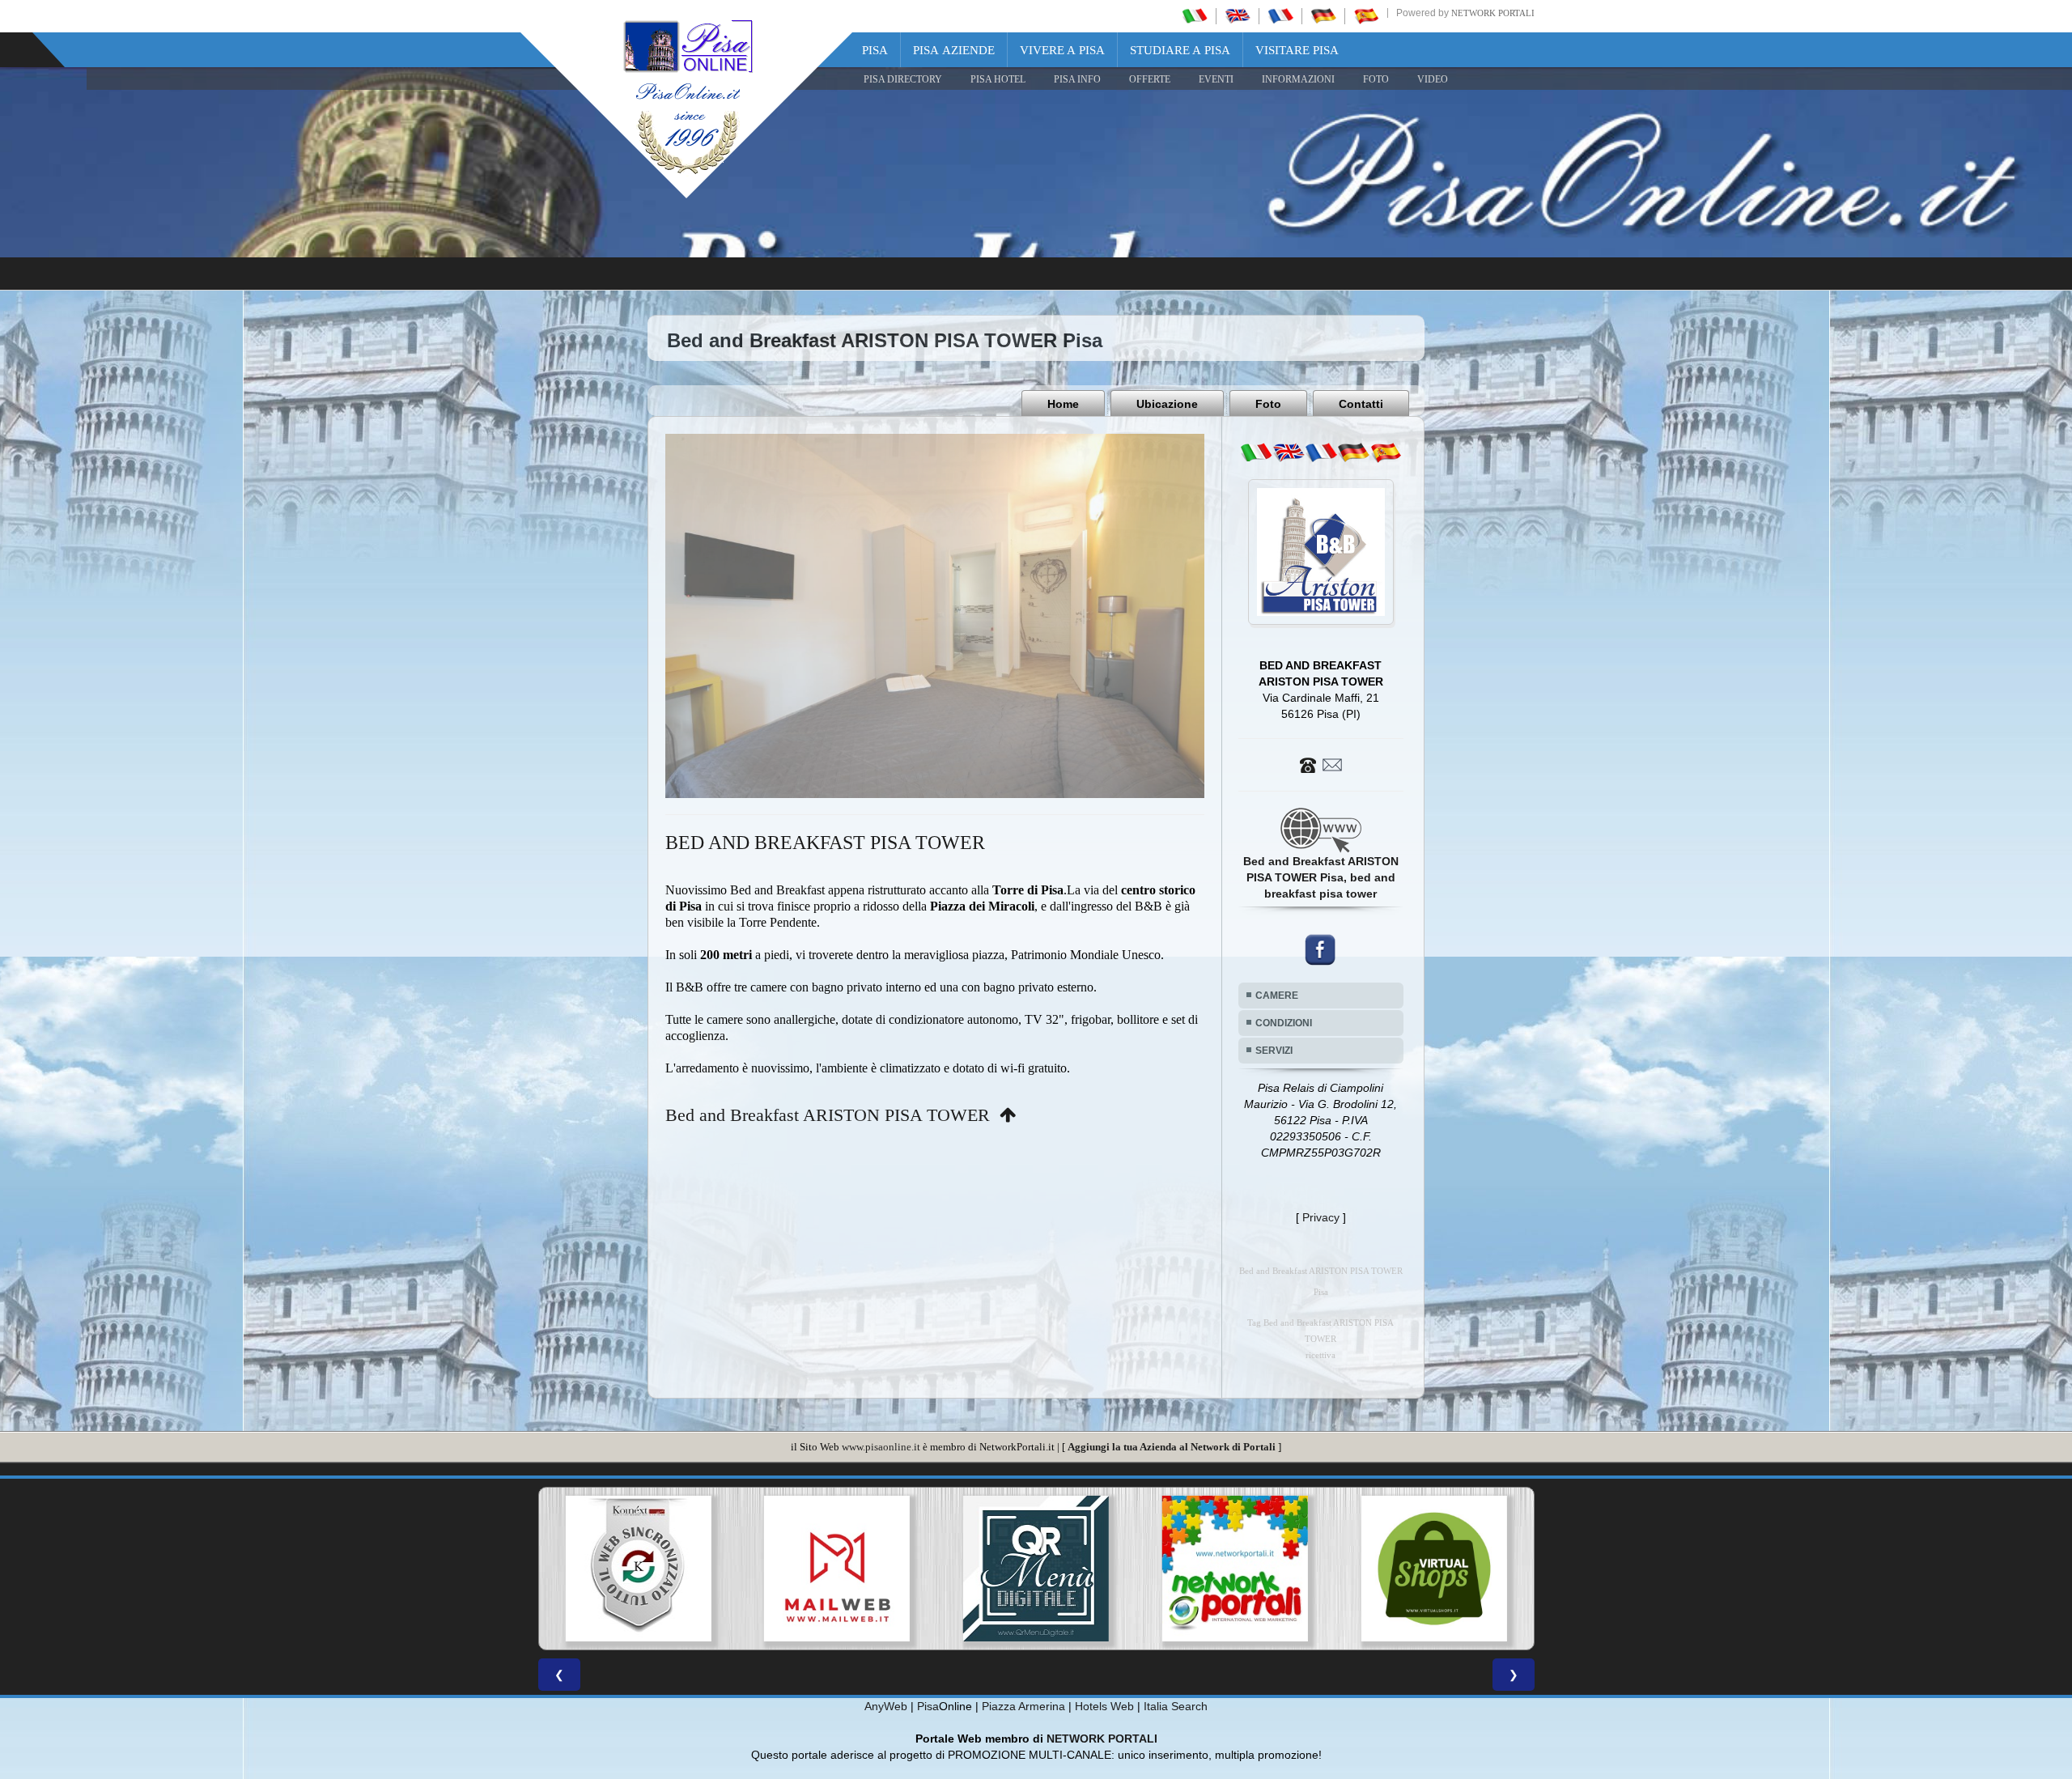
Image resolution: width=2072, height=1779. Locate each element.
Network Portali (1493, 13)
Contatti (1361, 404)
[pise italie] (1280, 15)
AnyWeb (886, 1706)
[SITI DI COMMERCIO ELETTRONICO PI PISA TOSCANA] (1036, 1569)
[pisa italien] (1323, 15)
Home (1063, 404)
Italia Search (1176, 1706)
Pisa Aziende (954, 50)
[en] (1289, 452)
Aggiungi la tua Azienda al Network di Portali (1172, 1447)
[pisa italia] (1195, 15)
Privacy (1321, 1217)
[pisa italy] (1238, 15)
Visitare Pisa (1297, 50)
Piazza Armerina (1023, 1706)
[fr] (1321, 452)
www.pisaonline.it (881, 1447)
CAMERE (1277, 996)
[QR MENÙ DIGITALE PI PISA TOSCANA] (638, 1569)
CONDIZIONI (1284, 1023)
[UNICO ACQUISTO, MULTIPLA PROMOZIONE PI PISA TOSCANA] (837, 1569)
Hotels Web (1104, 1706)
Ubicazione (1167, 404)
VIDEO (1433, 79)
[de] (1353, 452)
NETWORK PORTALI (1102, 1739)
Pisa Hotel (998, 79)
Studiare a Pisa (1180, 50)
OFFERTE (1150, 79)
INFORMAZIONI (1298, 79)
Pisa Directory (903, 79)
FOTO (1376, 79)
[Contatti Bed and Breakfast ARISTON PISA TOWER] (1321, 764)
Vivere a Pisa (1062, 50)
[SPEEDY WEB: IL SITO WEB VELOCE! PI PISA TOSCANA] (1434, 1569)
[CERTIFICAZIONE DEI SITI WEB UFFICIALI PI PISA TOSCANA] (1235, 1569)
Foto (1268, 404)
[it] (1256, 452)
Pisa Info (1077, 79)
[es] (1386, 452)
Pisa (875, 50)
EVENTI (1216, 79)
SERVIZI (1274, 1051)
